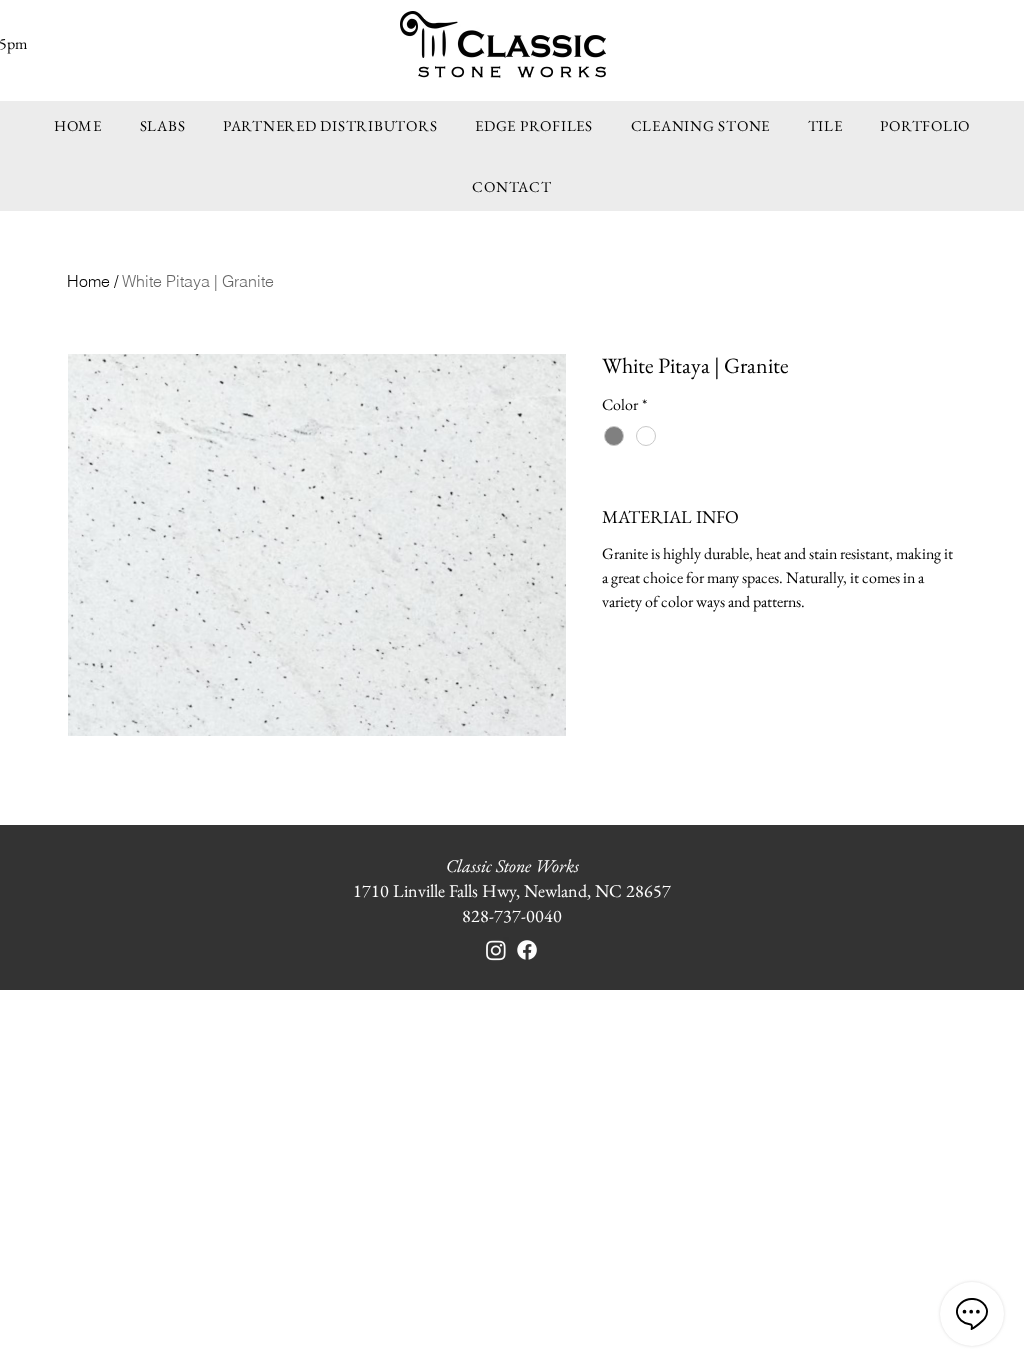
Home (88, 281)
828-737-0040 (512, 915)
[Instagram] (496, 950)
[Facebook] (527, 950)
